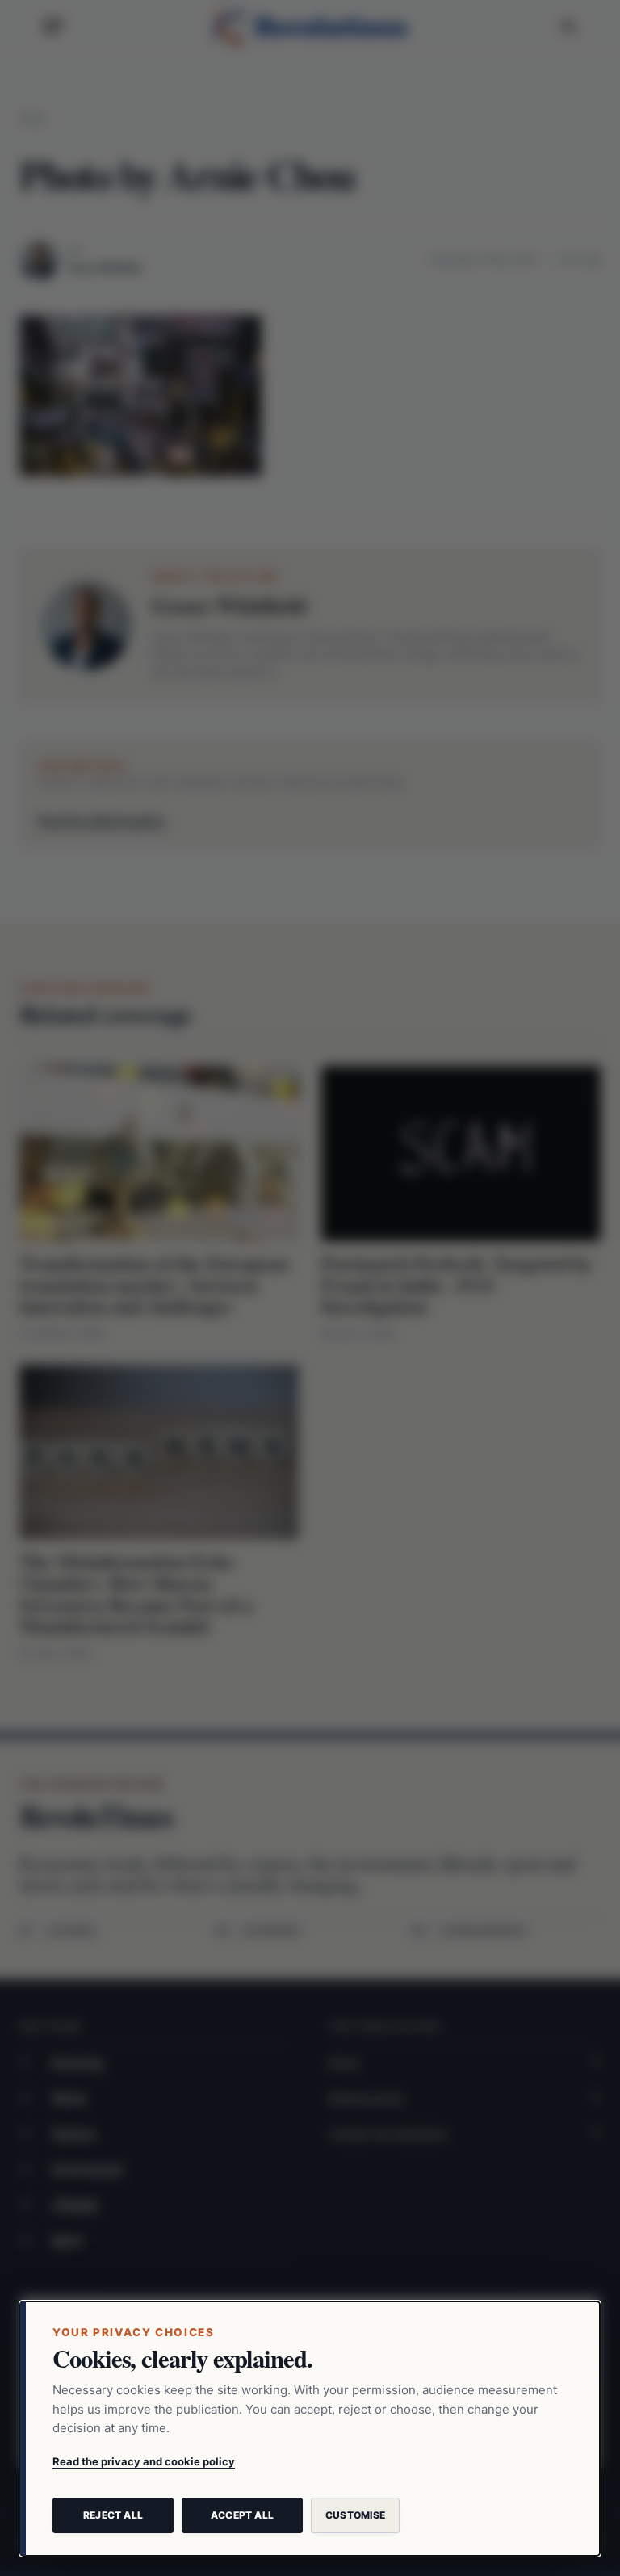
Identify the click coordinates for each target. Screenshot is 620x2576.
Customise (355, 2515)
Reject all (113, 2515)
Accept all (242, 2515)
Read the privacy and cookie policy (144, 2461)
